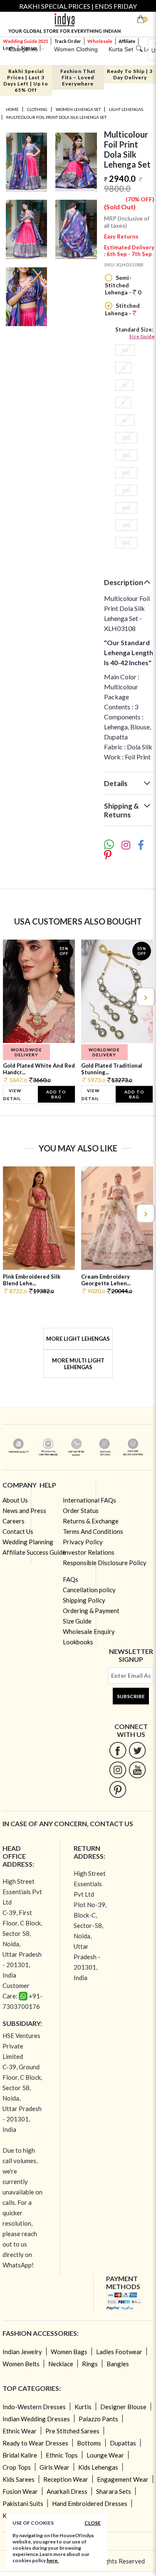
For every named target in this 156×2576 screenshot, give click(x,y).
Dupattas (123, 2443)
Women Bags (69, 2352)
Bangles (118, 2364)
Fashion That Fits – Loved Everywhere (78, 77)
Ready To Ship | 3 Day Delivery (130, 74)
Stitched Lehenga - (122, 309)
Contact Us (18, 1531)
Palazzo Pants (98, 2419)
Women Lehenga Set (78, 109)
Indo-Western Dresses (34, 2407)
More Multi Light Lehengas (78, 1364)
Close (93, 2523)
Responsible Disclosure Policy (105, 1563)
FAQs (71, 1579)
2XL (126, 438)
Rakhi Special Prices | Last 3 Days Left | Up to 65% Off (26, 80)
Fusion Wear (20, 2491)
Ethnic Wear (20, 2431)
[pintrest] (118, 1789)
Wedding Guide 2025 (25, 41)
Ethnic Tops (62, 2455)
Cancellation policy (89, 1590)
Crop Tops (17, 2467)
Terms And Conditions (93, 1531)
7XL (126, 525)
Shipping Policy (84, 1600)
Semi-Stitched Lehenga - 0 (123, 285)
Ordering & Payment (91, 1611)
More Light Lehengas (78, 1339)
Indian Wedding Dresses (36, 2419)
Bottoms (89, 2443)
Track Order (68, 41)
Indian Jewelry (22, 2352)
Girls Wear (54, 2467)
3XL (126, 455)
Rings (90, 2364)
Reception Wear (66, 2479)
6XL (126, 508)
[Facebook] (118, 1750)
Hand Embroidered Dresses (90, 2503)
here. (53, 2560)
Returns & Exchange (91, 1521)
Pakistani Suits (23, 2503)
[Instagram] (118, 1770)
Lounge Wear (105, 2455)
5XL (126, 490)
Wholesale (100, 41)
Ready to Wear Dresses (35, 2443)
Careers (14, 1521)
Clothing (37, 109)
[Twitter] (137, 1750)
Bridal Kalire (20, 2455)
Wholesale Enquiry (89, 1631)
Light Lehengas (126, 109)
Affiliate (127, 41)
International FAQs (89, 1500)
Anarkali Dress (67, 2491)
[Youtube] (137, 1770)
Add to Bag (56, 1094)
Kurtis (83, 2407)
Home (12, 109)
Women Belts (21, 2364)
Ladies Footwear (119, 2352)
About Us (15, 1500)
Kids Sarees (19, 2479)
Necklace (61, 2364)
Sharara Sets (114, 2491)
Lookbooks (78, 1642)
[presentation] (12, 997)
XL (125, 420)
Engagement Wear (123, 2479)
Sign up (29, 48)
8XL (126, 543)
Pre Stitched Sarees (72, 2431)
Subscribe (131, 1696)
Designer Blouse (123, 2407)
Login (9, 48)
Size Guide (142, 336)
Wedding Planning (28, 1542)
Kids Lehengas (98, 2467)
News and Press (24, 1510)
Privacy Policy (83, 1542)
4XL (126, 473)
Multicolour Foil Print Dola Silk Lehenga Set (56, 117)
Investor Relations (89, 1552)
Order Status (81, 1510)
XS (125, 350)
